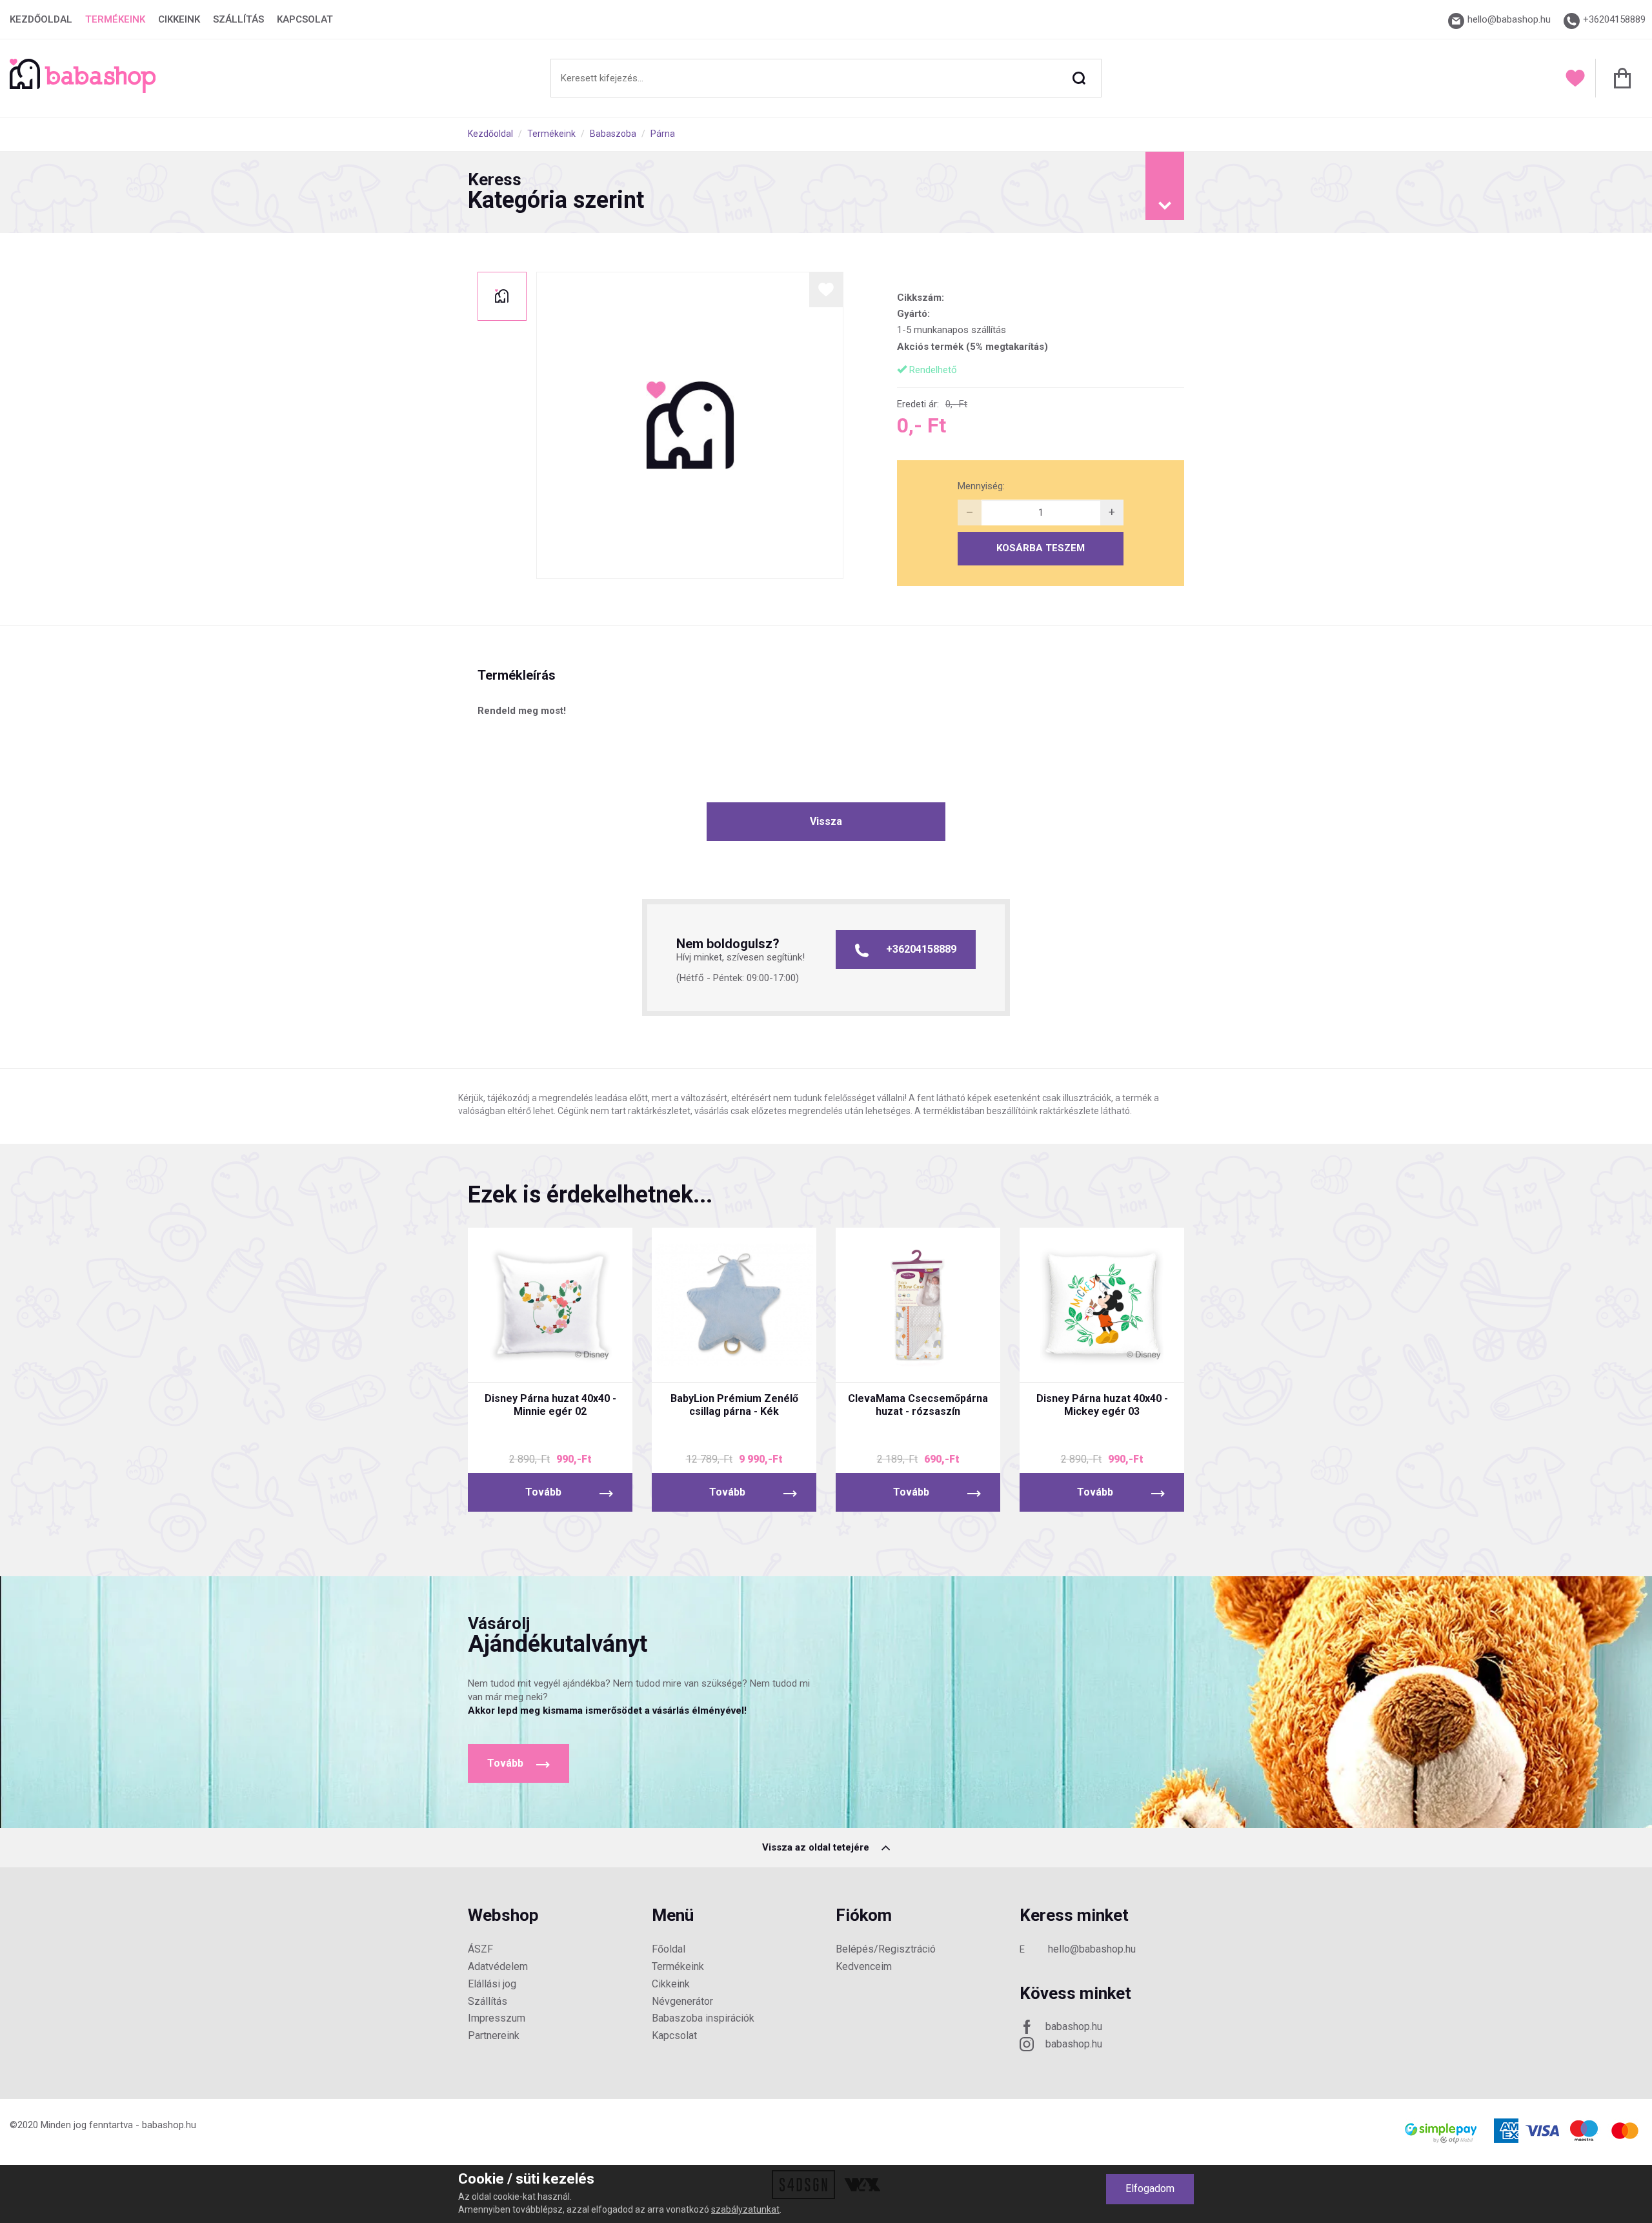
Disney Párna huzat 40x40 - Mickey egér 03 (1102, 1405)
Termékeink (115, 19)
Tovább (543, 1492)
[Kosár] (1619, 78)
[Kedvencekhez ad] (826, 289)
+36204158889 (921, 949)
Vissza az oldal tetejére (817, 1847)
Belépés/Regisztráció (886, 1949)
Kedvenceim (864, 1966)
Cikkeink (179, 19)
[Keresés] (1079, 78)
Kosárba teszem (1041, 548)
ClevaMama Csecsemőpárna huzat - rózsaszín (918, 1405)
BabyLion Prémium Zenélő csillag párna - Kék (734, 1405)
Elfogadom (1150, 2188)
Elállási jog (492, 1984)
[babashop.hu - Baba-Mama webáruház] (83, 90)
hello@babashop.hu (1092, 1949)
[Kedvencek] (1575, 78)
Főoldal (669, 1949)
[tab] (826, 192)
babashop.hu (1074, 2026)
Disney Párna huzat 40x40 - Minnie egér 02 (550, 1405)
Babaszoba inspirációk (703, 2018)
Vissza (826, 821)
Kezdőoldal (41, 19)
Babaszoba (613, 134)
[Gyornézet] (502, 1361)
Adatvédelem (498, 1966)
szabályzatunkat (745, 2209)
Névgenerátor (682, 2001)
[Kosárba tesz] (599, 1361)
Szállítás (238, 19)
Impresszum (497, 2018)
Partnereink (494, 2035)
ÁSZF (480, 1949)
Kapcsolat (305, 19)
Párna (663, 134)
